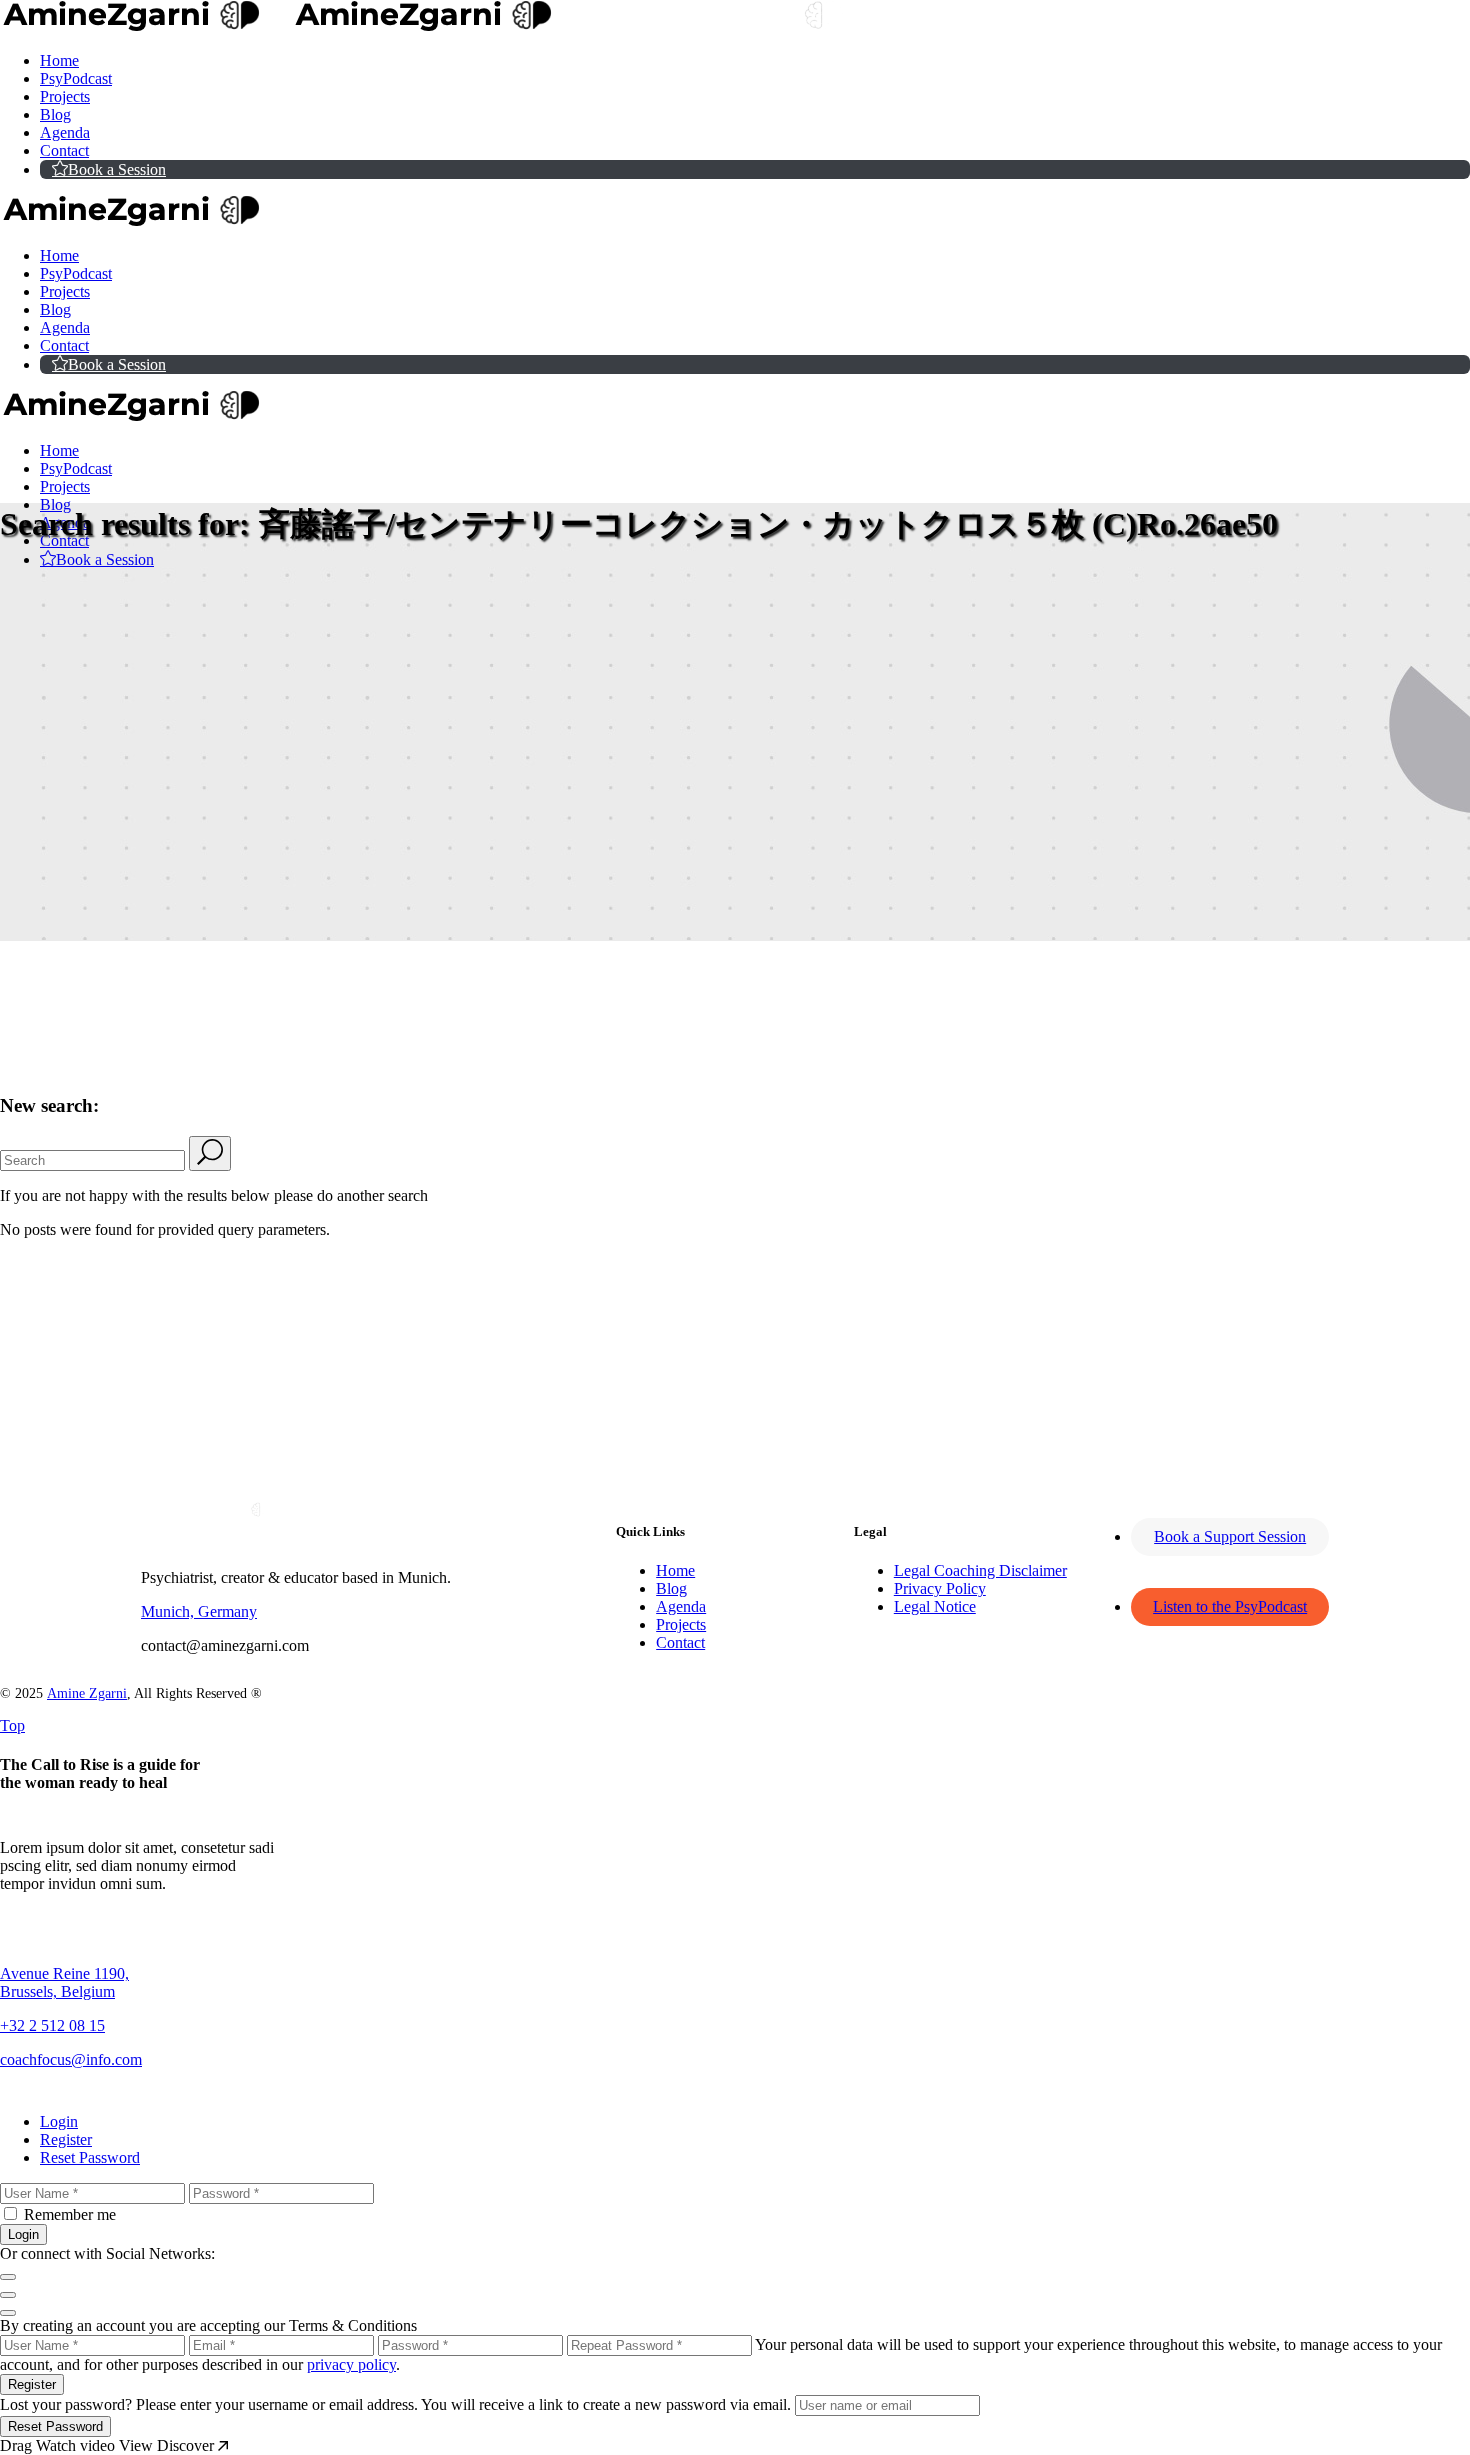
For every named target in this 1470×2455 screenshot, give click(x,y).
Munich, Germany (199, 1611)
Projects (681, 1624)
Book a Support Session (1230, 1536)
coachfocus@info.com (71, 2059)
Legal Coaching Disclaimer (980, 1570)
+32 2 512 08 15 (52, 2025)
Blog (671, 1588)
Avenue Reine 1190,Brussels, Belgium (64, 1982)
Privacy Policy (940, 1588)
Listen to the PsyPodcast (1230, 1606)
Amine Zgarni (87, 1693)
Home (675, 1570)
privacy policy (351, 2364)
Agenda (681, 1606)
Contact (680, 1642)
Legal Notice (935, 1606)
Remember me (70, 2214)
